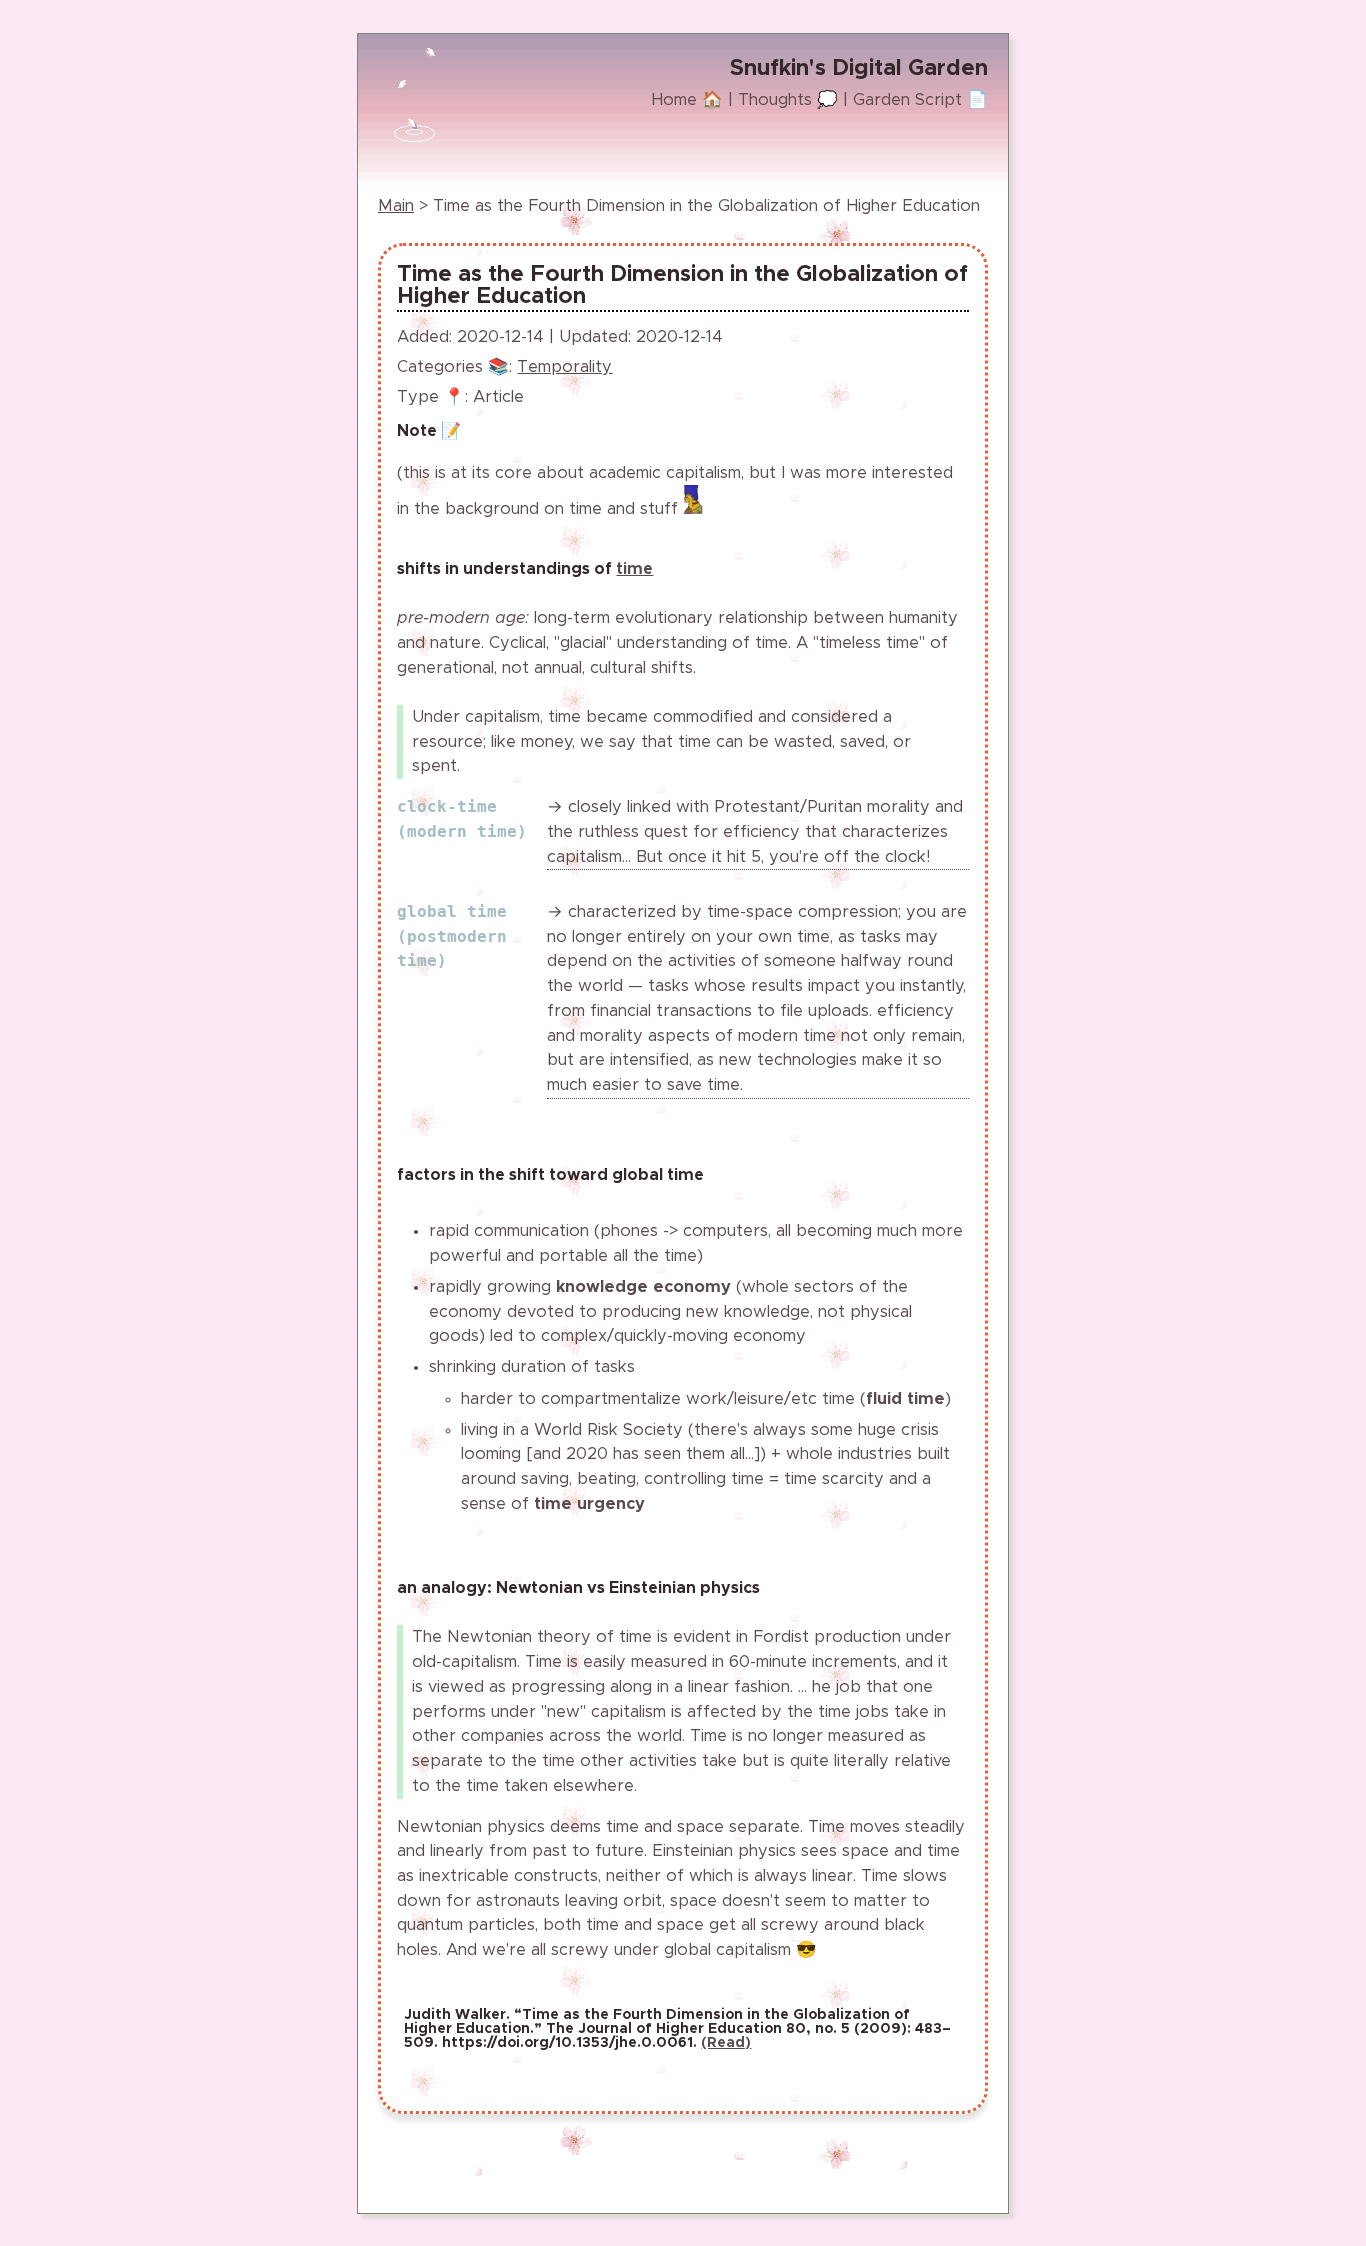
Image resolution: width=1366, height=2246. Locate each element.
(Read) (726, 2043)
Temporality (564, 367)
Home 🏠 (687, 100)
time (634, 569)
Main (396, 206)
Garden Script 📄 (920, 100)
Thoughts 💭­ (788, 100)
